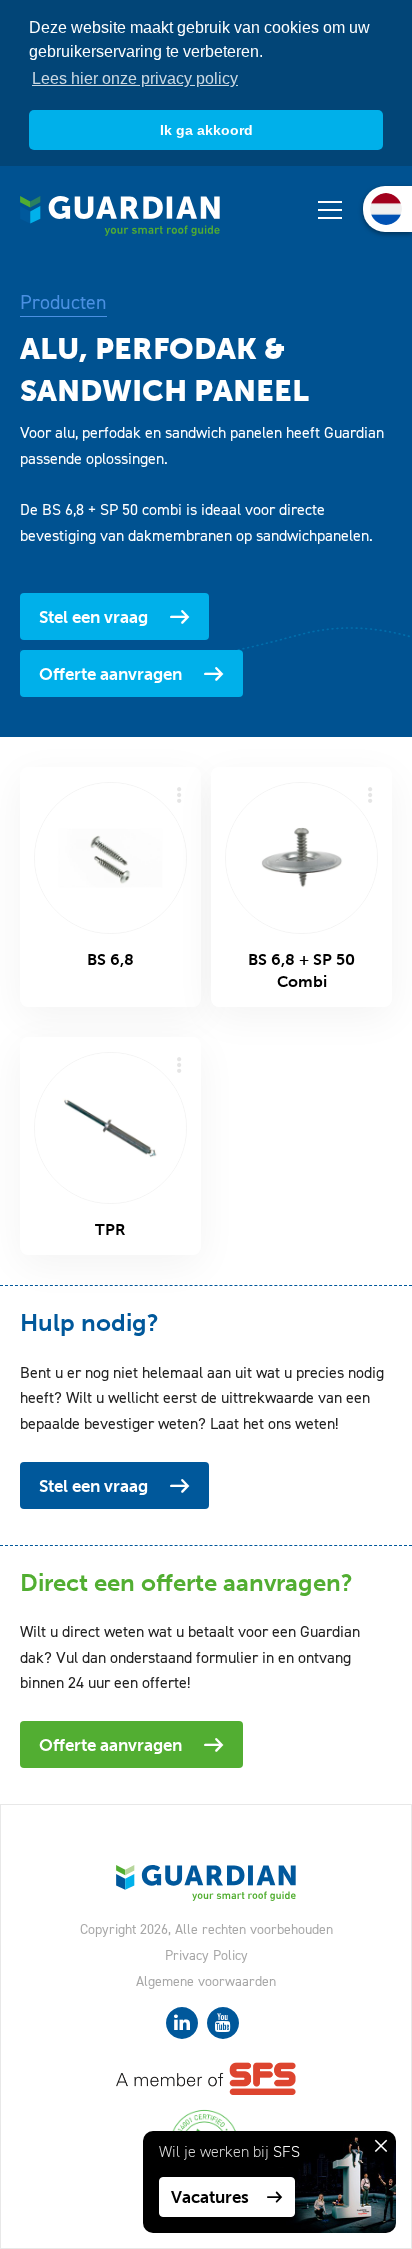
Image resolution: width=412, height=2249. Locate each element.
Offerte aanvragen (110, 674)
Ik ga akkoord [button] (206, 130)
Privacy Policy (206, 1955)
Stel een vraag (93, 617)
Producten (63, 302)
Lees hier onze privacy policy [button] (135, 78)
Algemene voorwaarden (206, 1981)
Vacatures (210, 2197)
